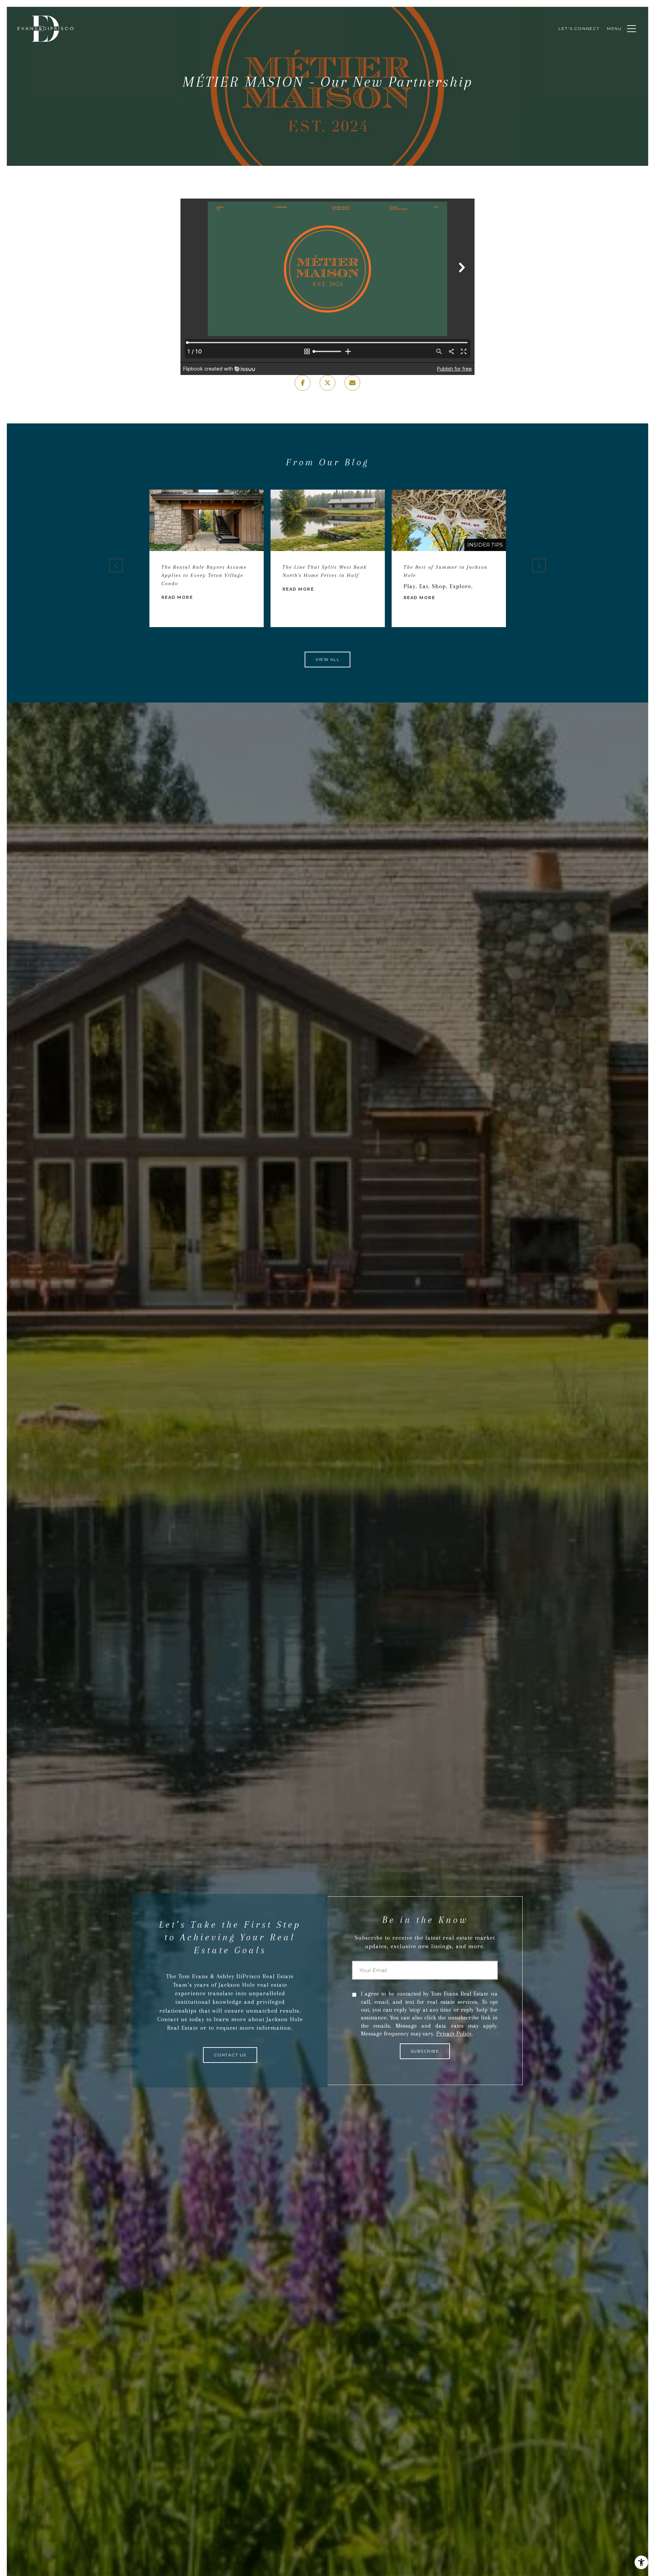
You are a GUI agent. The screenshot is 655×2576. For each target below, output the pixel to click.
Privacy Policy (454, 2034)
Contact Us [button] (230, 2055)
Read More (177, 598)
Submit (425, 2051)
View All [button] (327, 659)
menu (614, 28)
